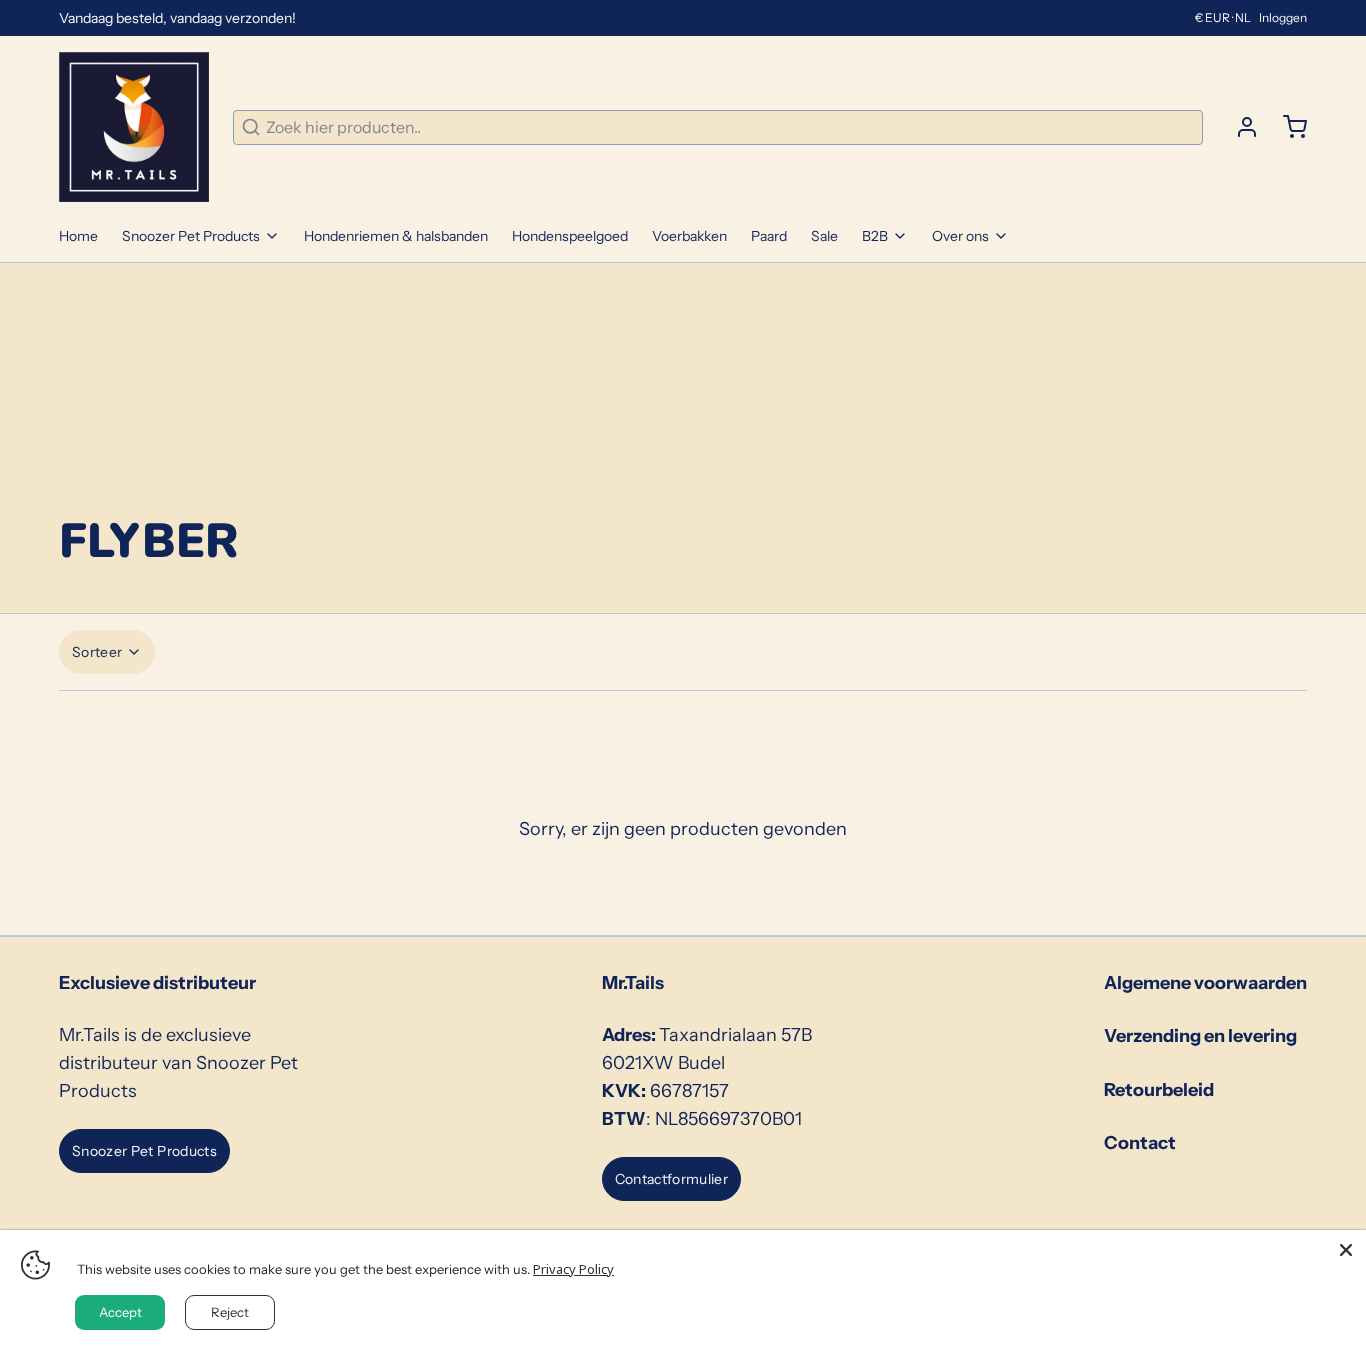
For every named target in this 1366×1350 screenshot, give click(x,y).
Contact (1140, 1143)
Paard (769, 236)
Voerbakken (689, 236)
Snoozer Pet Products (191, 236)
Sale (824, 236)
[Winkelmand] (1287, 127)
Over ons (960, 236)
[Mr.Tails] (134, 127)
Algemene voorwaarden (1205, 983)
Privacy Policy (573, 1269)
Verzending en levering (1200, 1036)
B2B (875, 236)
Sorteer (97, 652)
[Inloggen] (1239, 127)
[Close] (1346, 1250)
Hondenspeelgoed (570, 236)
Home (78, 236)
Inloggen (1283, 17)
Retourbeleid (1159, 1090)
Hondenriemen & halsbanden (396, 236)
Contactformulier (672, 1179)
